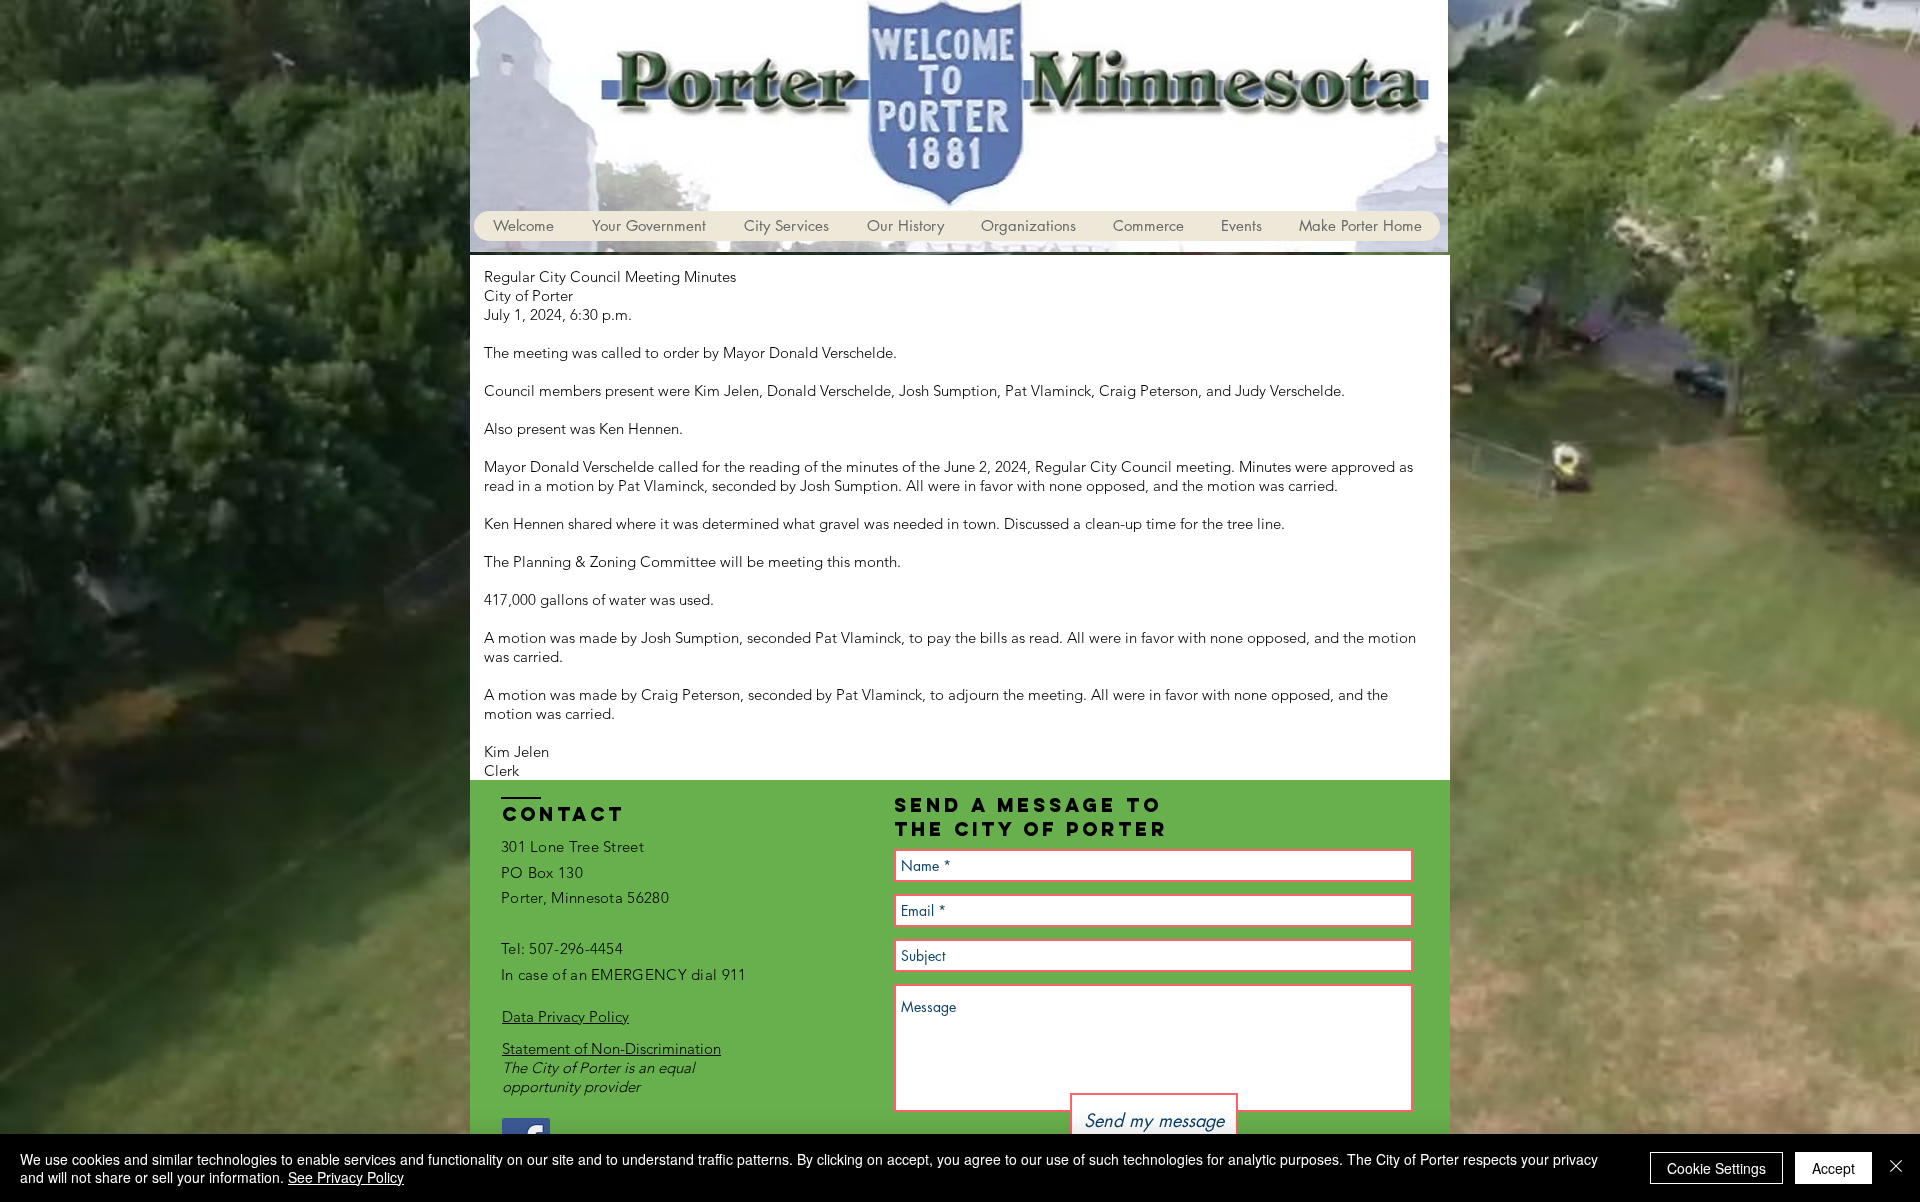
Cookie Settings (1716, 1168)
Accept (1833, 1168)
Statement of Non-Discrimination (611, 1048)
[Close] (1896, 1168)
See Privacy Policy (346, 1177)
